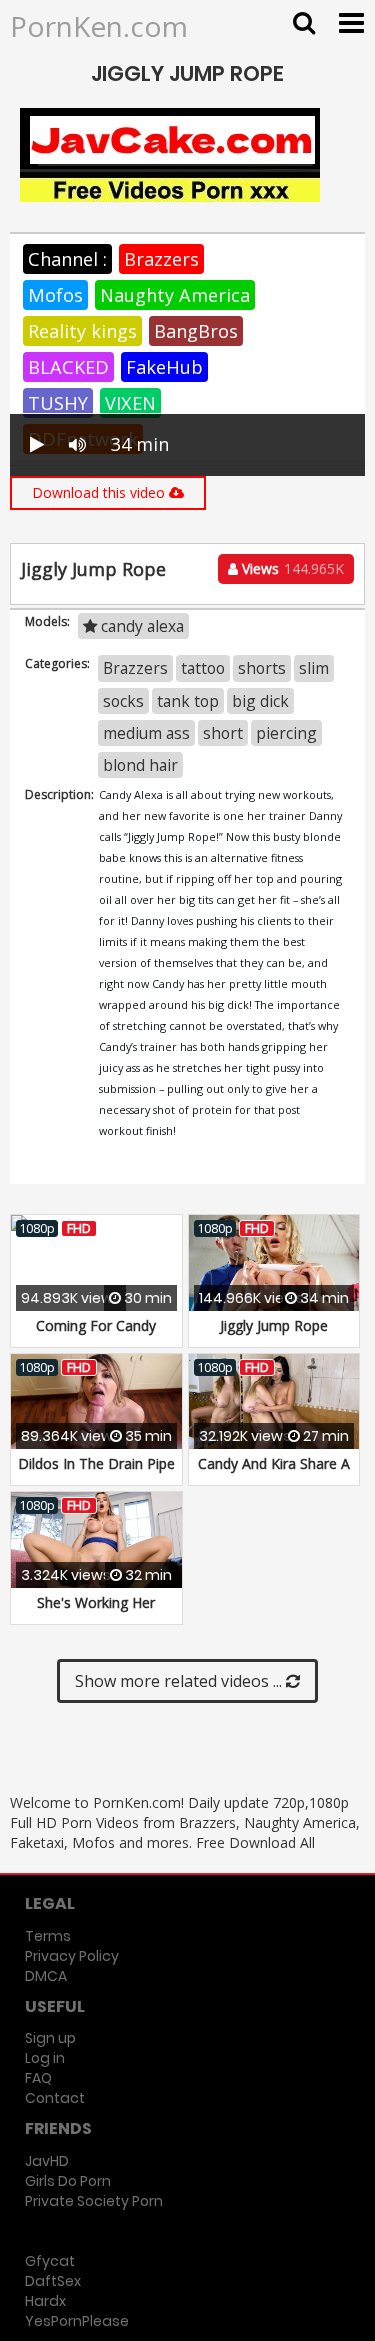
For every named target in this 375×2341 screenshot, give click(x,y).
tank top (188, 701)
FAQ (38, 2078)
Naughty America (175, 295)
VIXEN (130, 403)
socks (123, 701)
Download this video (100, 492)
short (223, 733)
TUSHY (58, 403)
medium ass (146, 733)
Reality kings (82, 331)
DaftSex (53, 2281)
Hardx (45, 2301)
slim (314, 668)
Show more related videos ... (180, 1681)
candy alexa (140, 626)
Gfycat (50, 2261)
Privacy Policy (72, 1956)
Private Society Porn (94, 2201)
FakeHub (164, 367)
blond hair (140, 765)
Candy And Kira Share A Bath (274, 1473)
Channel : (67, 259)
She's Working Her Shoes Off (96, 1612)
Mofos (55, 295)
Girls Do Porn (68, 2181)
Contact (55, 2098)
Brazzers (161, 259)
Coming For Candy (96, 1325)
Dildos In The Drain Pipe (96, 1463)
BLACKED (68, 367)
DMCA (46, 1976)
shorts (262, 668)
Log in (45, 2058)
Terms (48, 1936)
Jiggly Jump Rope (274, 1325)
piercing (286, 733)
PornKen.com (99, 26)
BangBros (196, 331)
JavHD (47, 2161)
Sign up (50, 2038)
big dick (260, 701)
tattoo (203, 668)
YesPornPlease (77, 2321)
